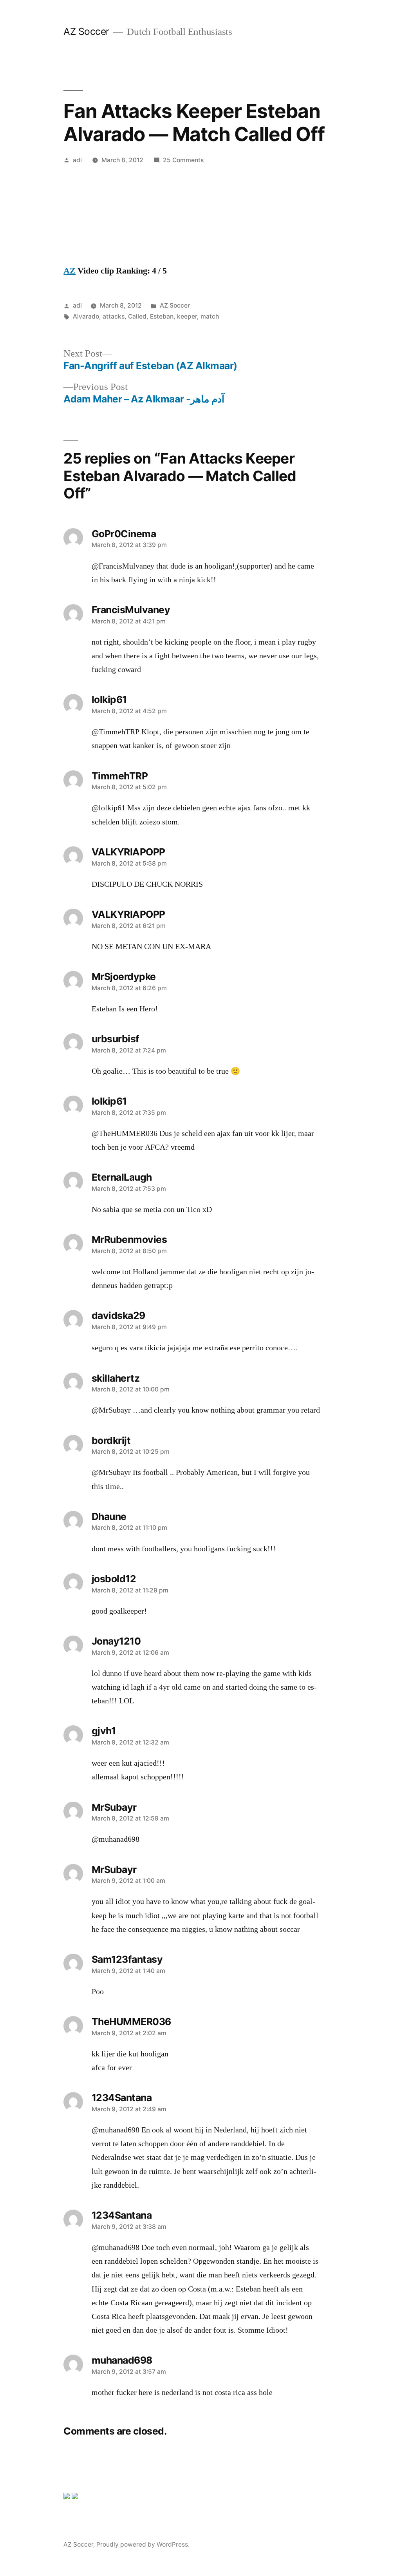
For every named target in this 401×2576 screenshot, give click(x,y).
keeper (187, 316)
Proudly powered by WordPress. (143, 2544)
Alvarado (86, 316)
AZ (70, 271)
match (210, 316)
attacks (114, 316)
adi (77, 160)
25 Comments (183, 160)
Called (137, 316)
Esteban (162, 316)
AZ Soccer (86, 31)
